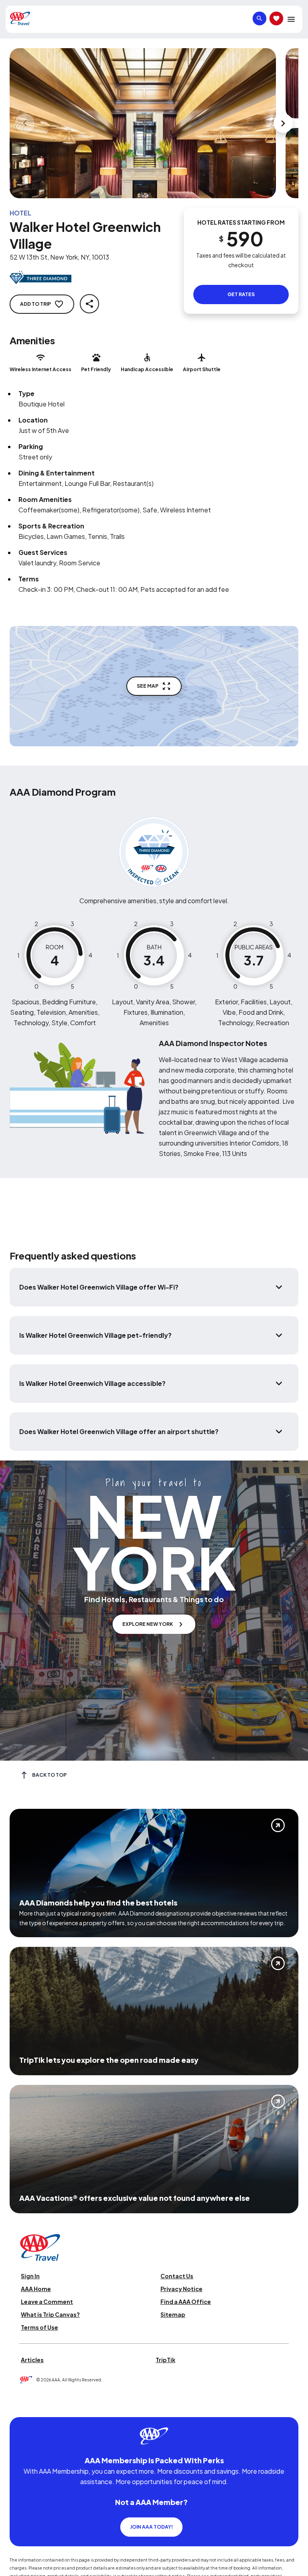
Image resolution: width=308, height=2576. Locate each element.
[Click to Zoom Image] (143, 123)
